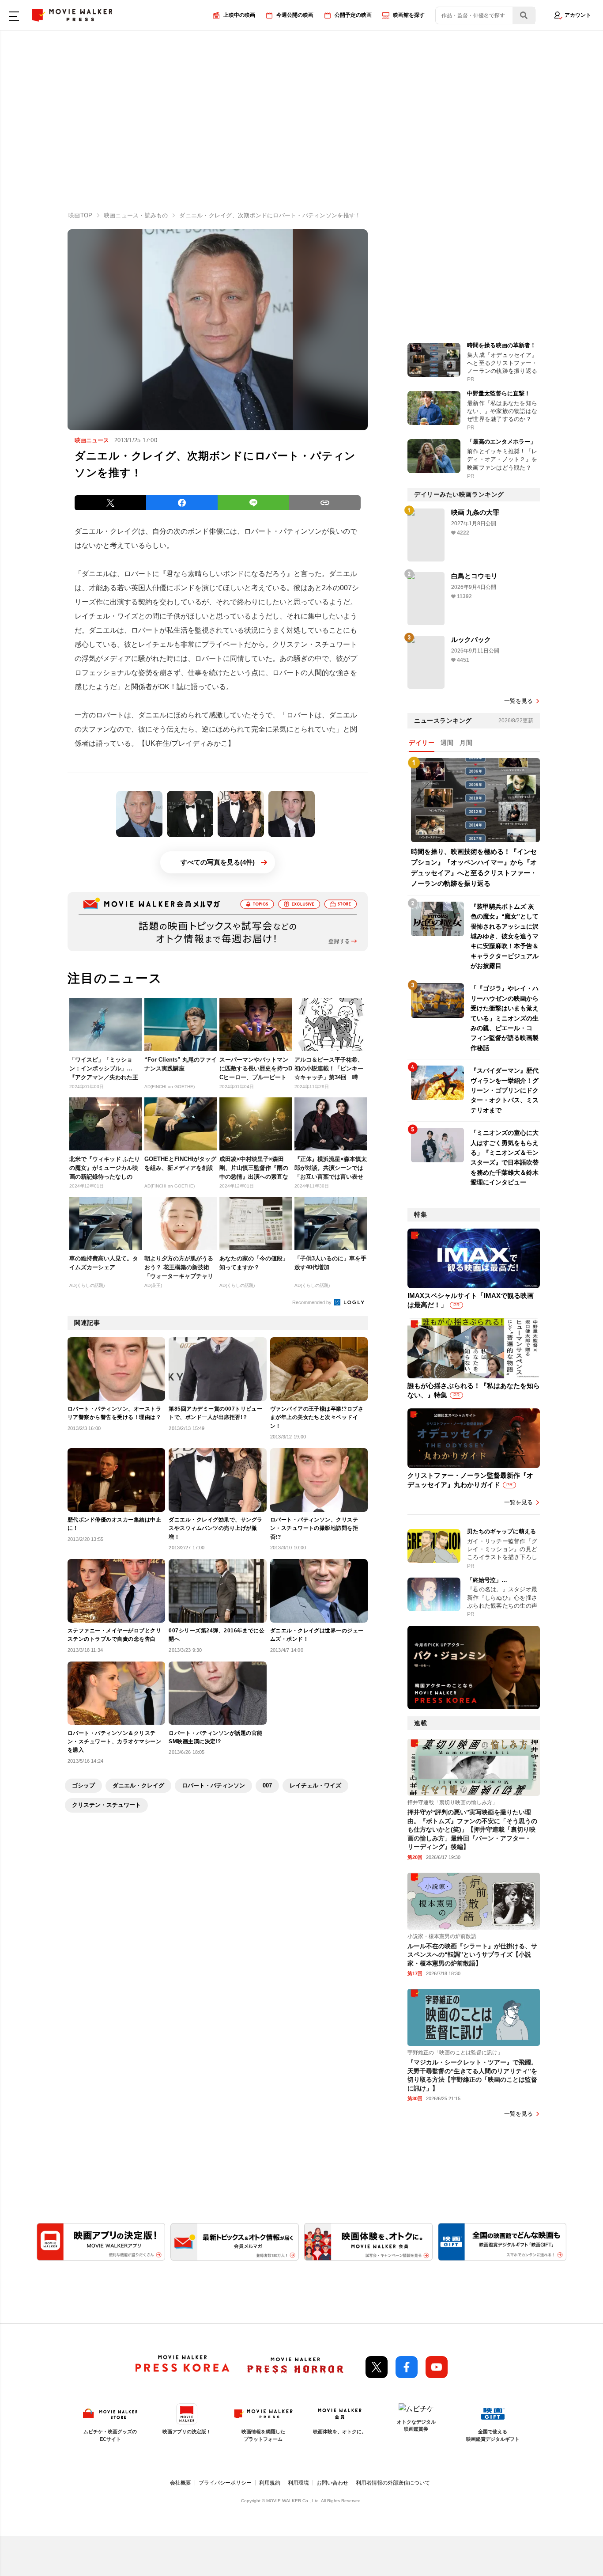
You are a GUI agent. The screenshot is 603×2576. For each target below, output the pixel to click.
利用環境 (298, 2483)
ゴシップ (83, 1785)
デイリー (422, 743)
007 (267, 1785)
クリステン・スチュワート (106, 1805)
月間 (466, 743)
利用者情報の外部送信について (393, 2483)
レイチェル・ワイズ (315, 1785)
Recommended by (313, 1302)
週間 (447, 743)
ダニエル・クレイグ (138, 1785)
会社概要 (181, 2483)
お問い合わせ (332, 2483)
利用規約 (270, 2483)
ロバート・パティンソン (213, 1785)
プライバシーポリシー (225, 2483)
